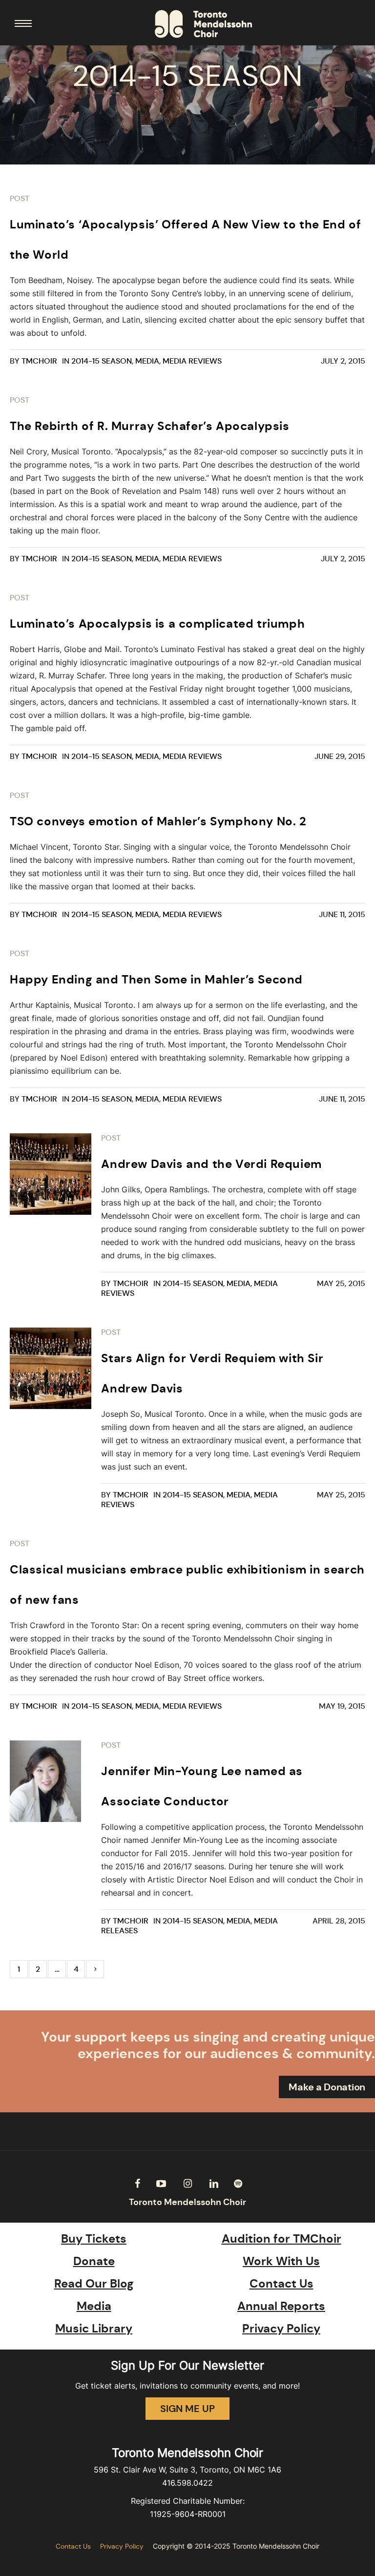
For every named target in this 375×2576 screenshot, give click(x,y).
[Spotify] (238, 2184)
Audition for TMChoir (281, 2239)
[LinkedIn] (214, 2184)
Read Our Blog (94, 2284)
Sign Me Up (187, 2409)
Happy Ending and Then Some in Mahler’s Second (156, 980)
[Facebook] (137, 2184)
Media (147, 361)
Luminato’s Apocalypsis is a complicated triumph (157, 624)
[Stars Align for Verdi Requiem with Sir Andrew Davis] (51, 1368)
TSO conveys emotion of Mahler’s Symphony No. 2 (158, 821)
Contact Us (281, 2284)
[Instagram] (187, 2184)
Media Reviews (192, 361)
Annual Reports (281, 2306)
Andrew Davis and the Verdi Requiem (211, 1164)
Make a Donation (327, 2087)
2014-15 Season (102, 361)
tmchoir (39, 361)
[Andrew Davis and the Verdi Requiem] (51, 1174)
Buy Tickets (94, 2239)
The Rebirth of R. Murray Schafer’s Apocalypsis (150, 426)
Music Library (94, 2329)
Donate (94, 2261)
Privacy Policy (281, 2329)
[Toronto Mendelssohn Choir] (203, 24)
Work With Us (281, 2261)
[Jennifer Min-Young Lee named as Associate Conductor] (51, 1781)
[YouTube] (161, 2184)
